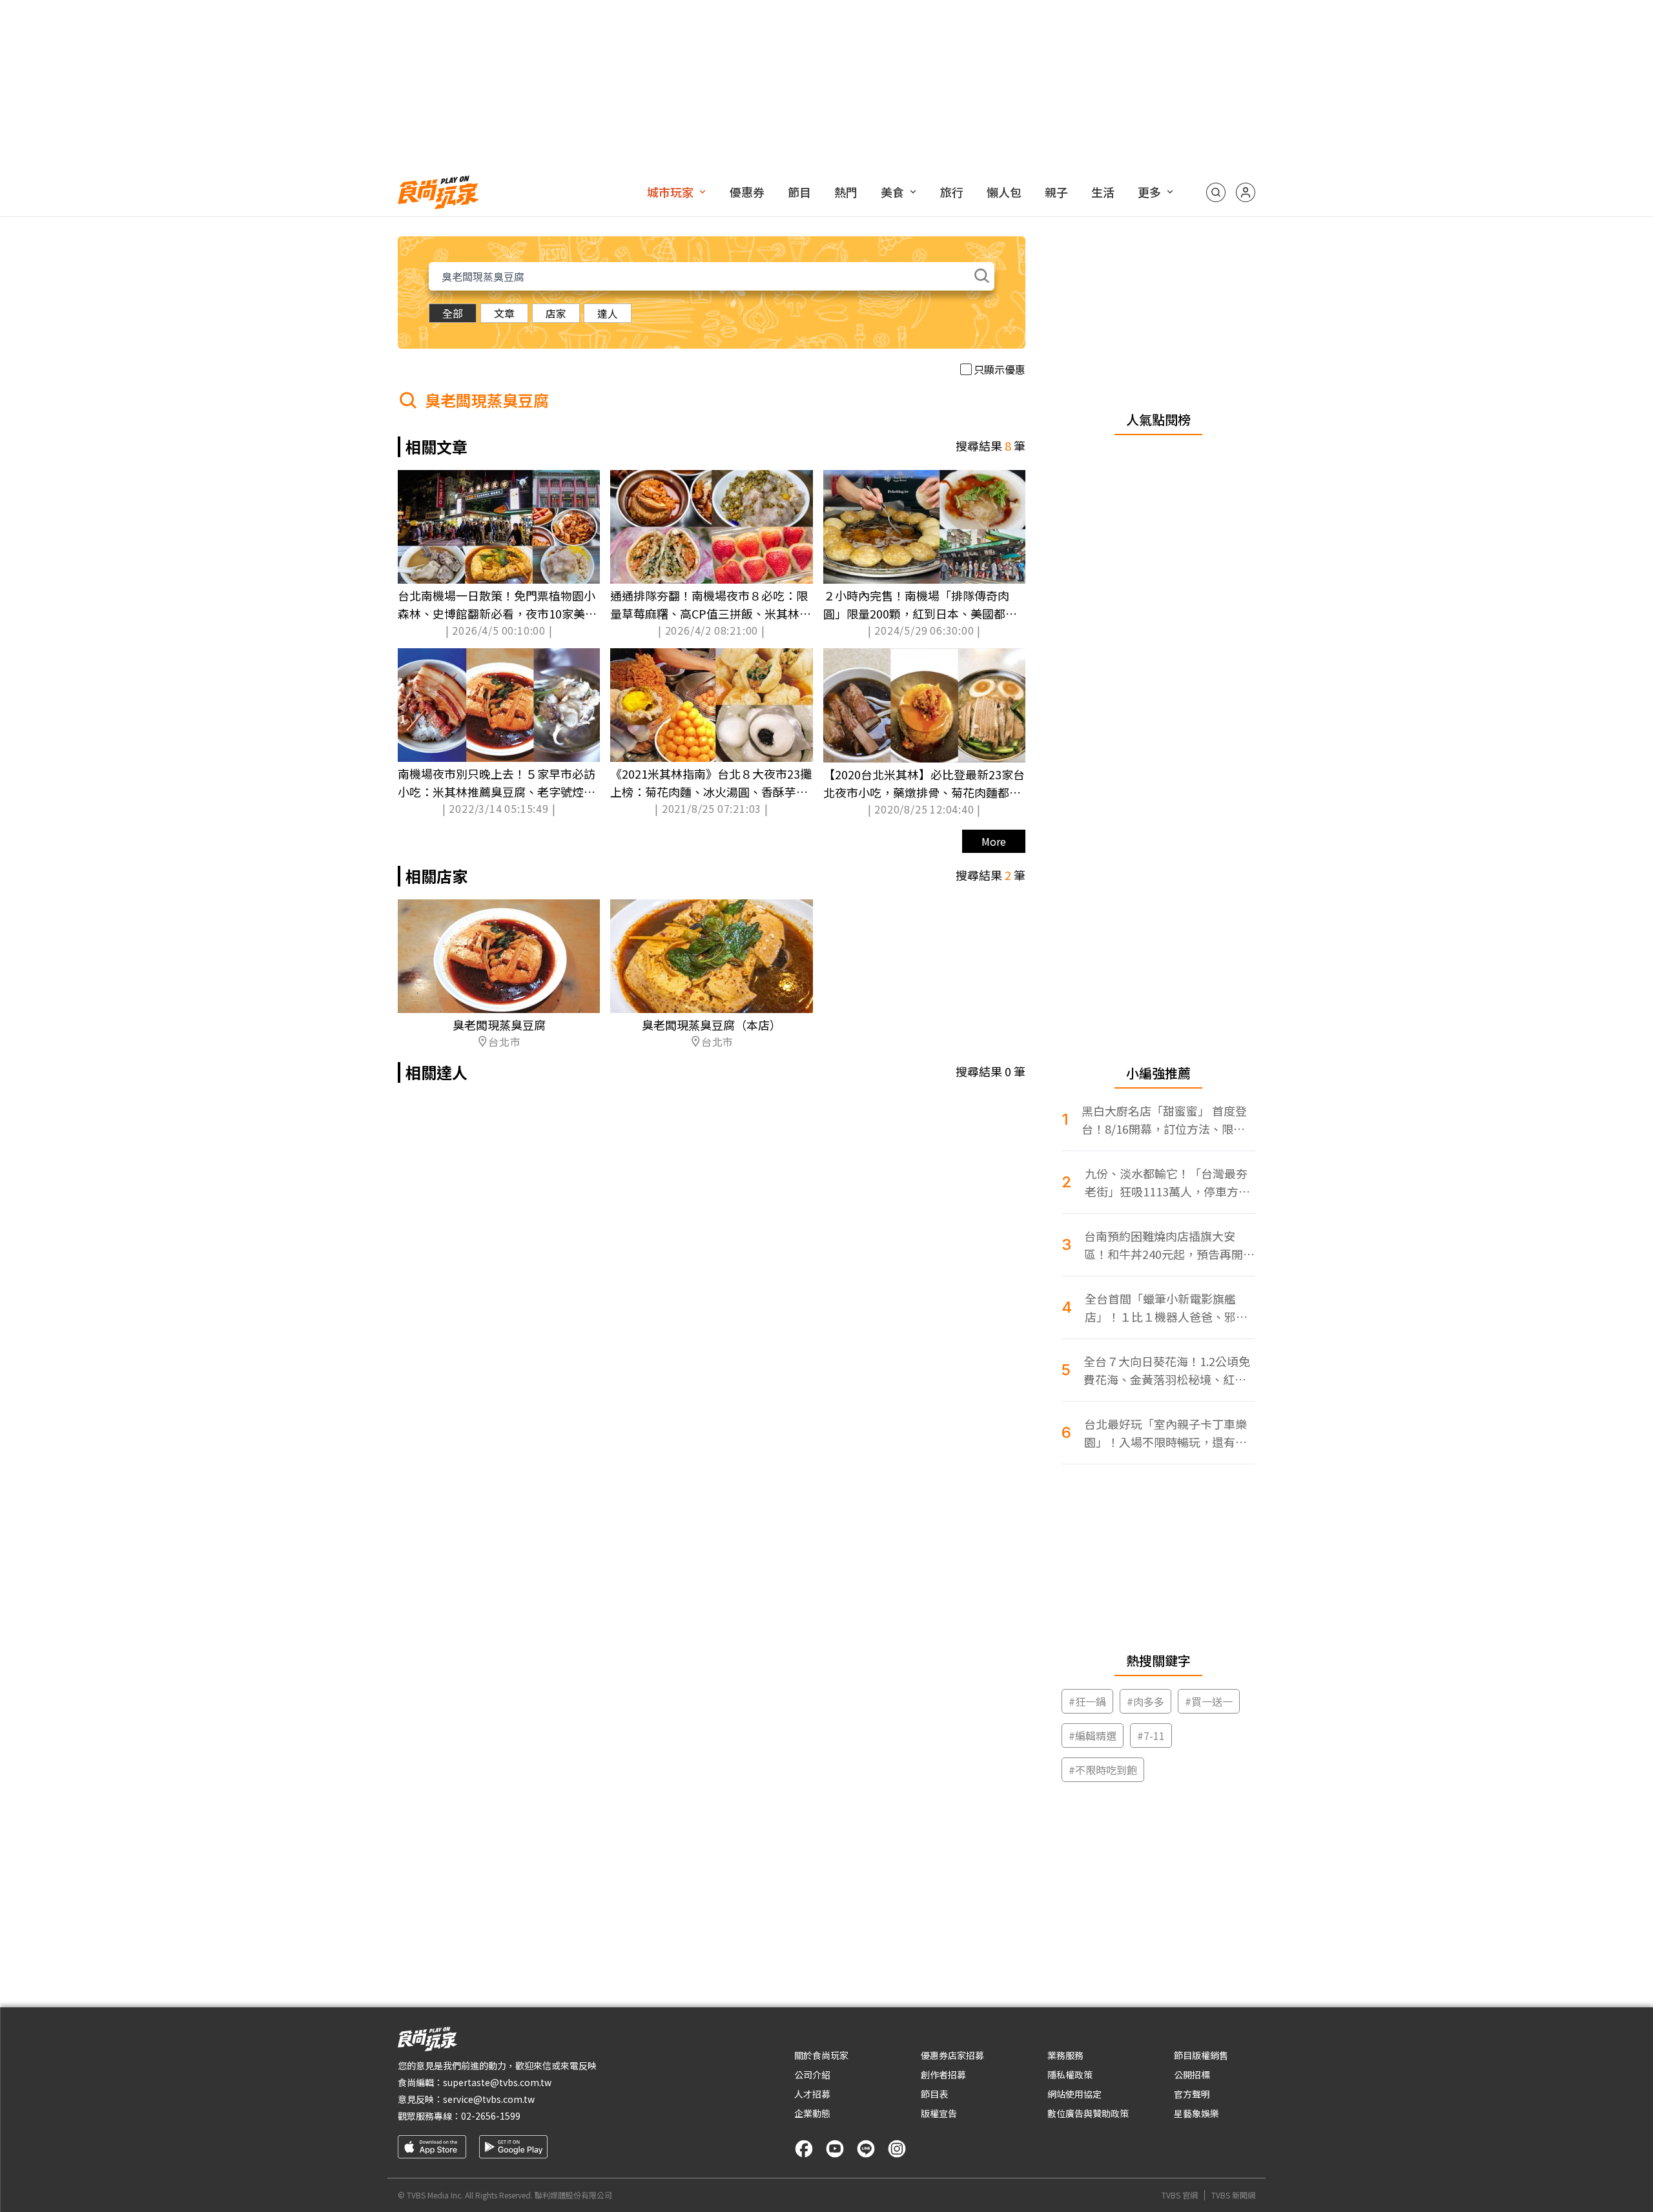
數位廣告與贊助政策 (1088, 2113)
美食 (892, 192)
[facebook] (804, 2149)
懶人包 (1004, 192)
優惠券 (747, 192)
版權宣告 (939, 2113)
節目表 (934, 2094)
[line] (866, 2149)
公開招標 (1192, 2074)
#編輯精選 (1093, 1736)
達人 (608, 313)
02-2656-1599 (491, 2116)
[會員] (1246, 192)
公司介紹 (812, 2074)
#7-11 (1151, 1736)
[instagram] (897, 2149)
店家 (556, 313)
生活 (1103, 192)
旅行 (952, 192)
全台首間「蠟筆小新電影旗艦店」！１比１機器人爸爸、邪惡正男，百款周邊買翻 (1166, 1308)
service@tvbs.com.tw (489, 2099)
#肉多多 (1145, 1701)
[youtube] (835, 2149)
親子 (1056, 192)
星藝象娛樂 (1196, 2113)
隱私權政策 (1070, 2074)
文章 (504, 313)
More (994, 841)
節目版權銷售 (1201, 2055)
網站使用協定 (1074, 2094)
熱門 (846, 192)
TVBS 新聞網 (1233, 2195)
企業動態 (812, 2113)
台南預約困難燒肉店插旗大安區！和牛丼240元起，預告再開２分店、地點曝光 (1169, 1245)
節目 (799, 192)
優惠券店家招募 (952, 2055)
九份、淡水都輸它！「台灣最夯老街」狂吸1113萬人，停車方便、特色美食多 (1166, 1183)
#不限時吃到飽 (1103, 1770)
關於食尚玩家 (821, 2055)
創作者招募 (943, 2074)
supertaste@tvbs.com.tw (497, 2082)
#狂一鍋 (1087, 1701)
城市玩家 (670, 192)
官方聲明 (1192, 2094)
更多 (1149, 192)
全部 (453, 313)
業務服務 (1065, 2055)
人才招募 (812, 2094)
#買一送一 (1209, 1701)
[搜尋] (1216, 192)
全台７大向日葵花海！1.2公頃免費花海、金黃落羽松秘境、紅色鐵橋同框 (1167, 1370)
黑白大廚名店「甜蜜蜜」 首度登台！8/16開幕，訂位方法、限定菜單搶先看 (1164, 1120)
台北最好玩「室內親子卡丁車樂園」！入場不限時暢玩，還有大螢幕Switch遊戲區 (1165, 1433)
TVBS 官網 (1180, 2195)
